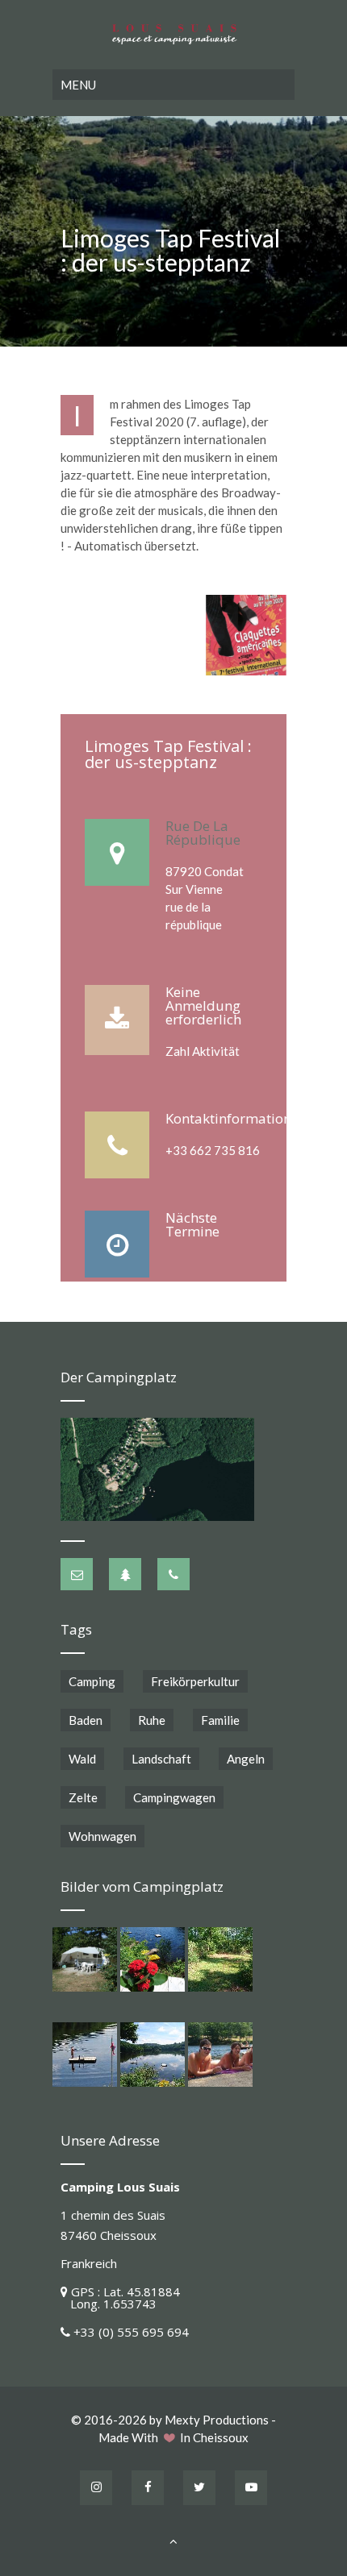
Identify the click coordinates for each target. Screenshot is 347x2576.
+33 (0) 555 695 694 (131, 2332)
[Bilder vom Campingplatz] (85, 1959)
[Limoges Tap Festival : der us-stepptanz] (246, 635)
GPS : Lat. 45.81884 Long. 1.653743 (120, 2298)
